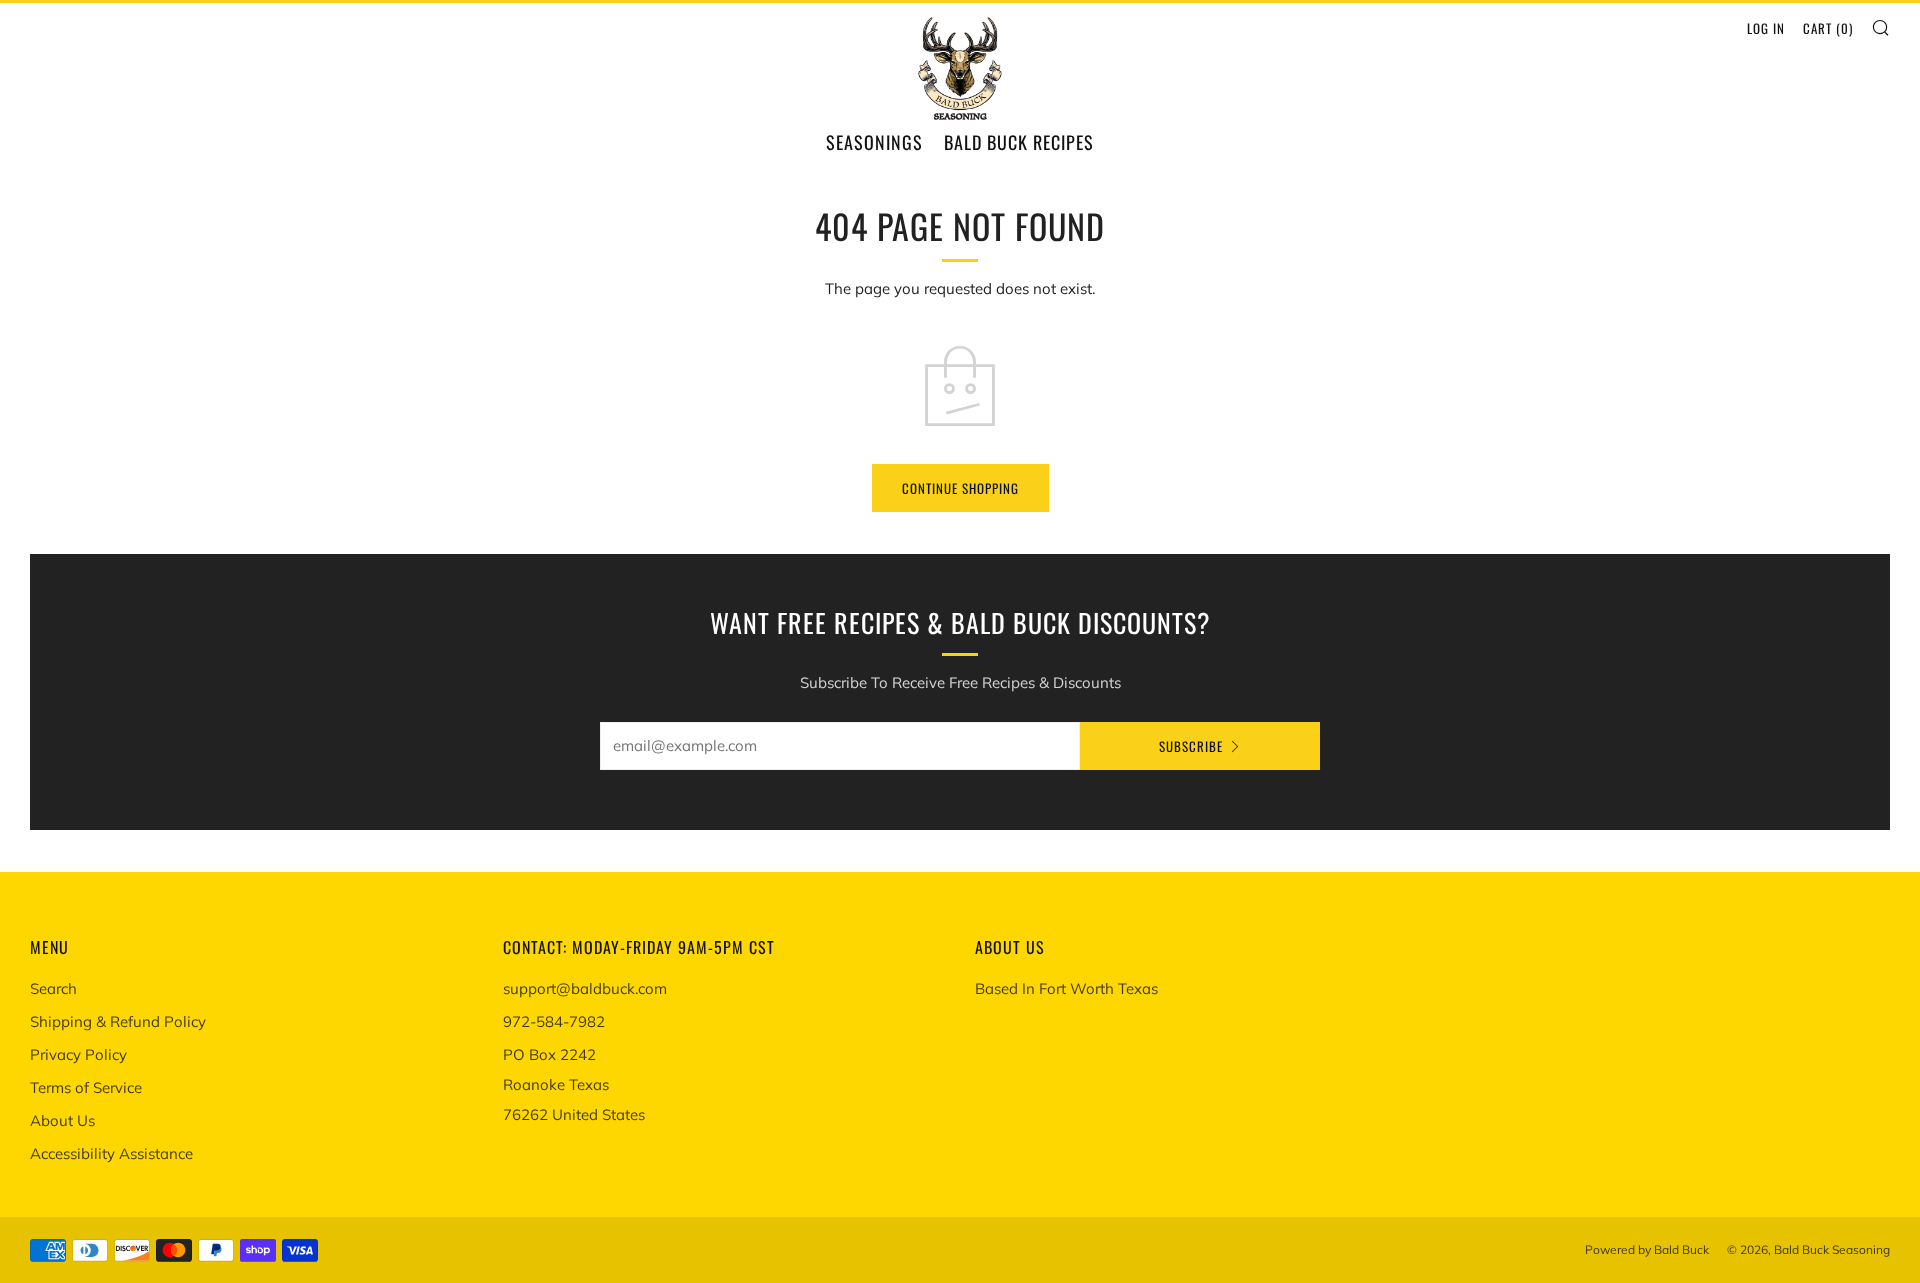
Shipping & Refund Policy (118, 1021)
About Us (62, 1120)
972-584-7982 (554, 1021)
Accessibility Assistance (111, 1153)
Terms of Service (86, 1087)
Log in (1766, 28)
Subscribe (1191, 746)
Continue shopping (960, 488)
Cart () (1828, 28)
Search (53, 988)
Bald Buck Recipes (1019, 142)
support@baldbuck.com (585, 988)
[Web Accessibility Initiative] (8, 1260)
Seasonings (874, 142)
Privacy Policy (78, 1054)
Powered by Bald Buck (1647, 1249)
